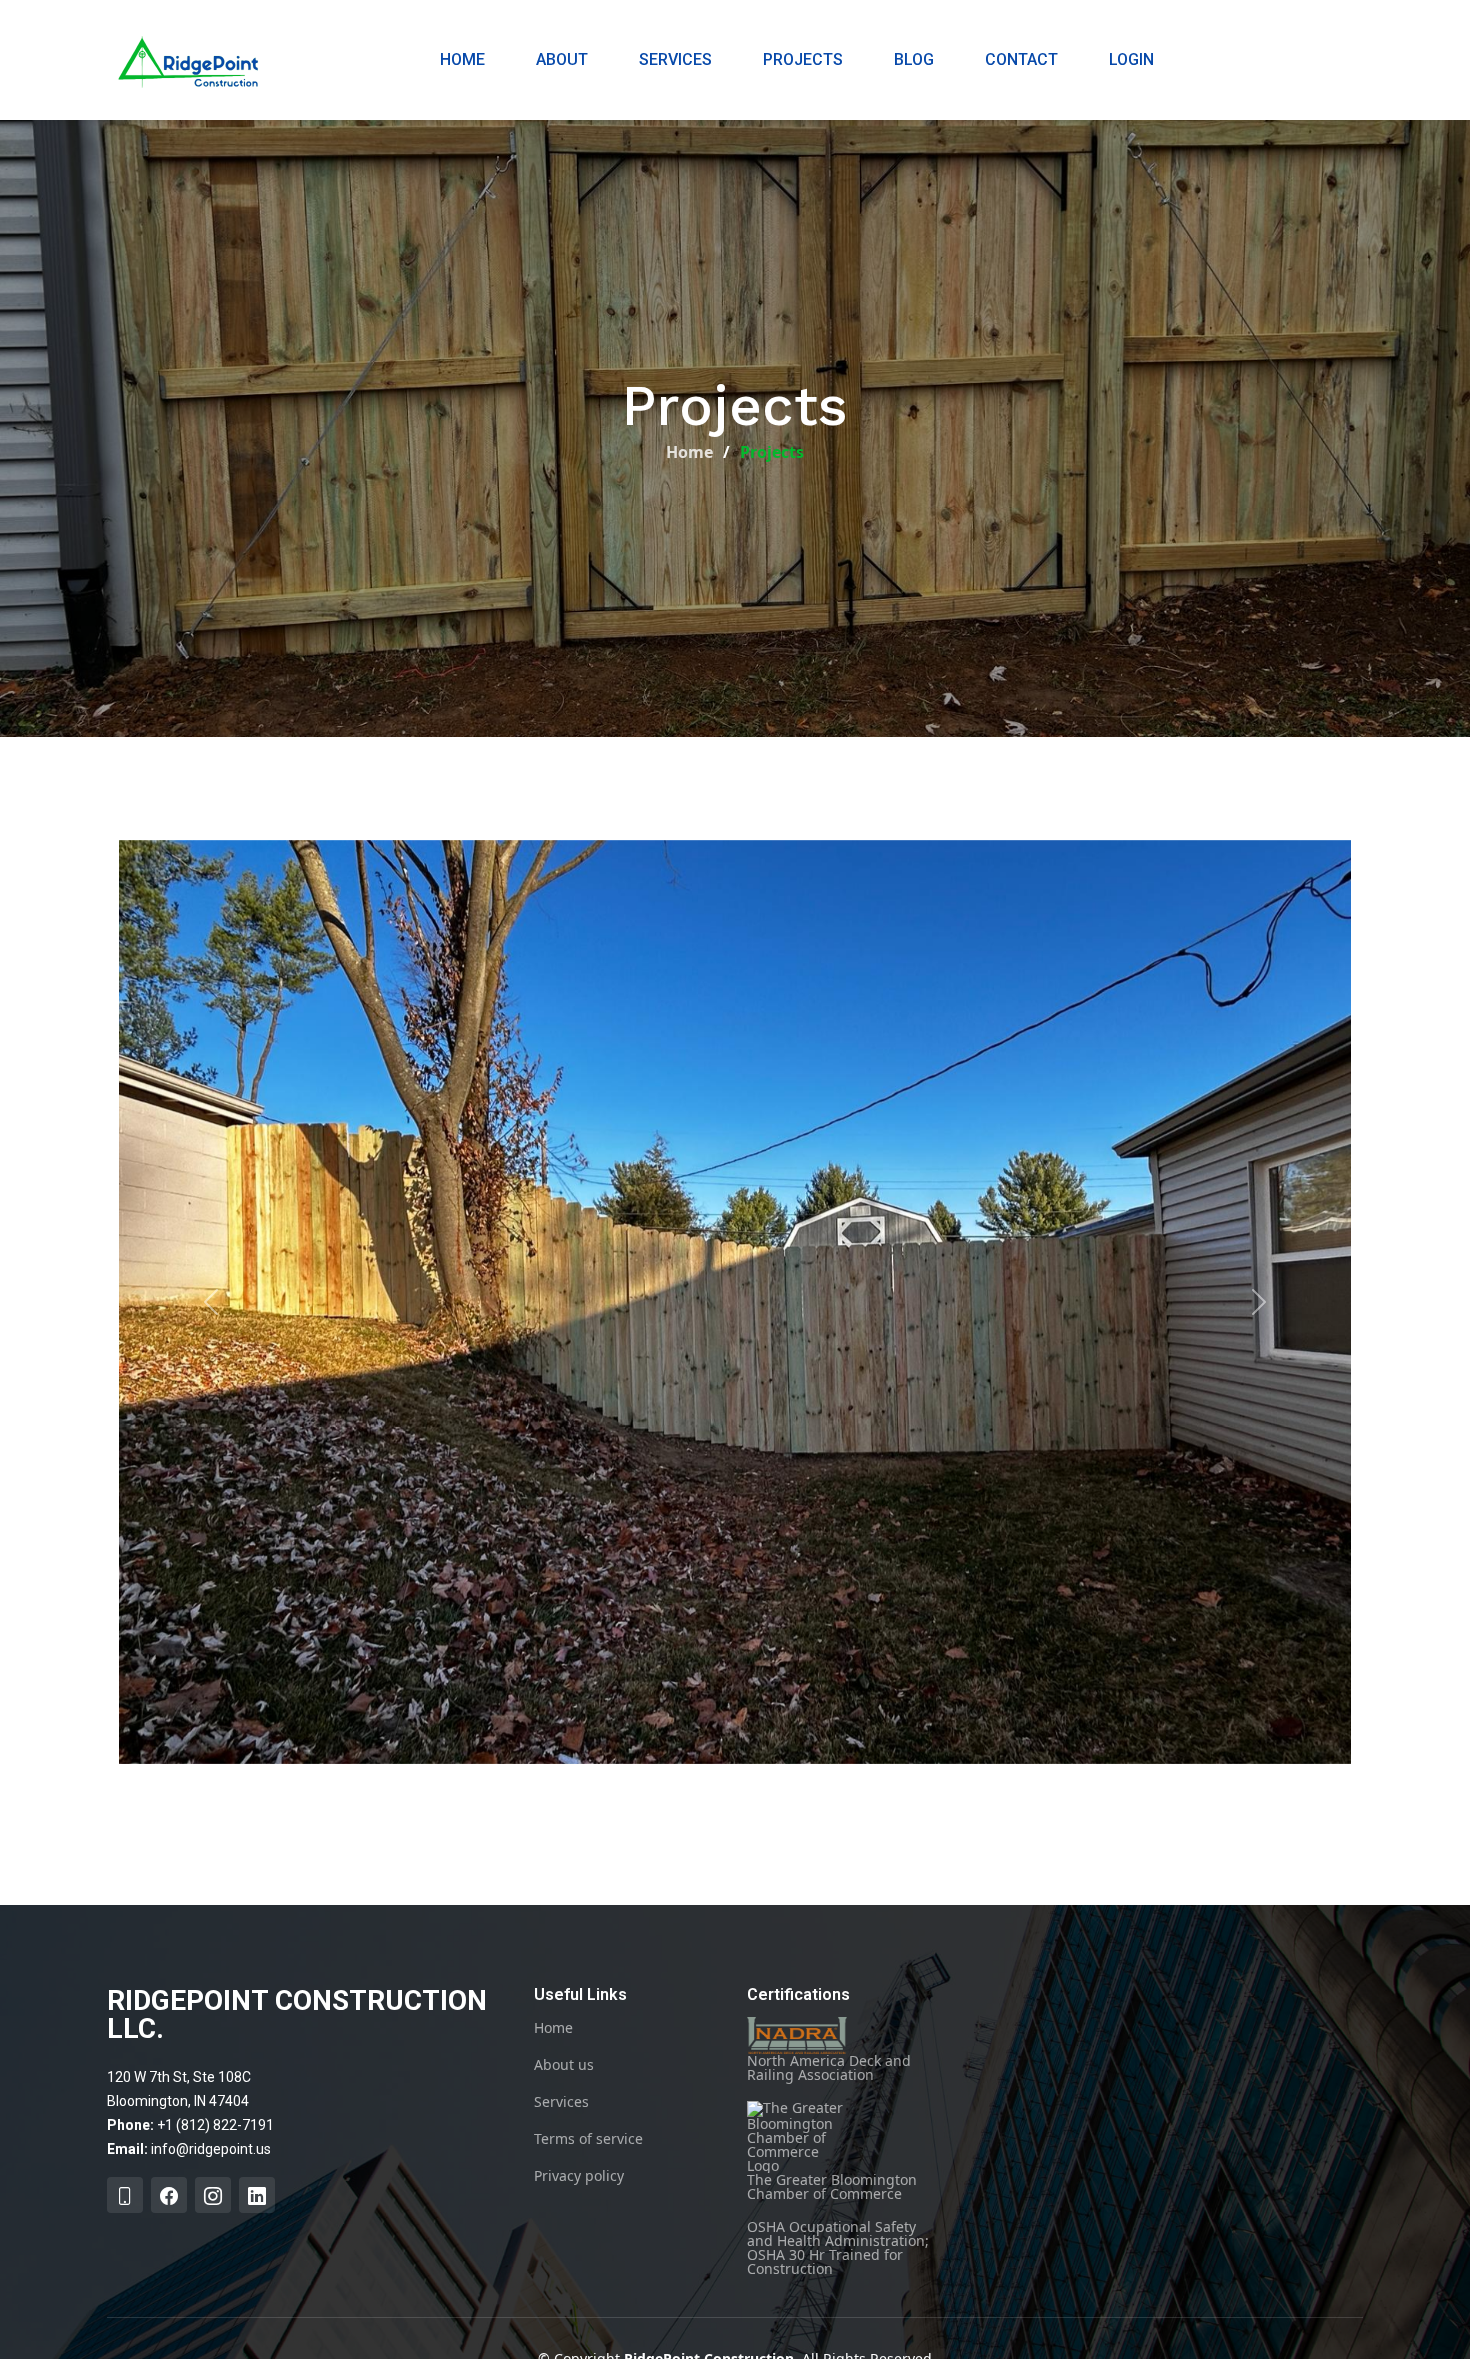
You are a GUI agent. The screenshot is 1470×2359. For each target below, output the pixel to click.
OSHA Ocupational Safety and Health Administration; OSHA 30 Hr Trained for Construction (838, 2248)
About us (564, 2065)
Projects (803, 59)
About (562, 59)
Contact (1021, 59)
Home (462, 59)
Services (675, 59)
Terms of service (588, 2139)
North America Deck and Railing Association (829, 2066)
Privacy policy (579, 2176)
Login (1131, 59)
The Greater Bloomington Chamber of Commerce (832, 2185)
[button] (211, 1302)
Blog (914, 59)
